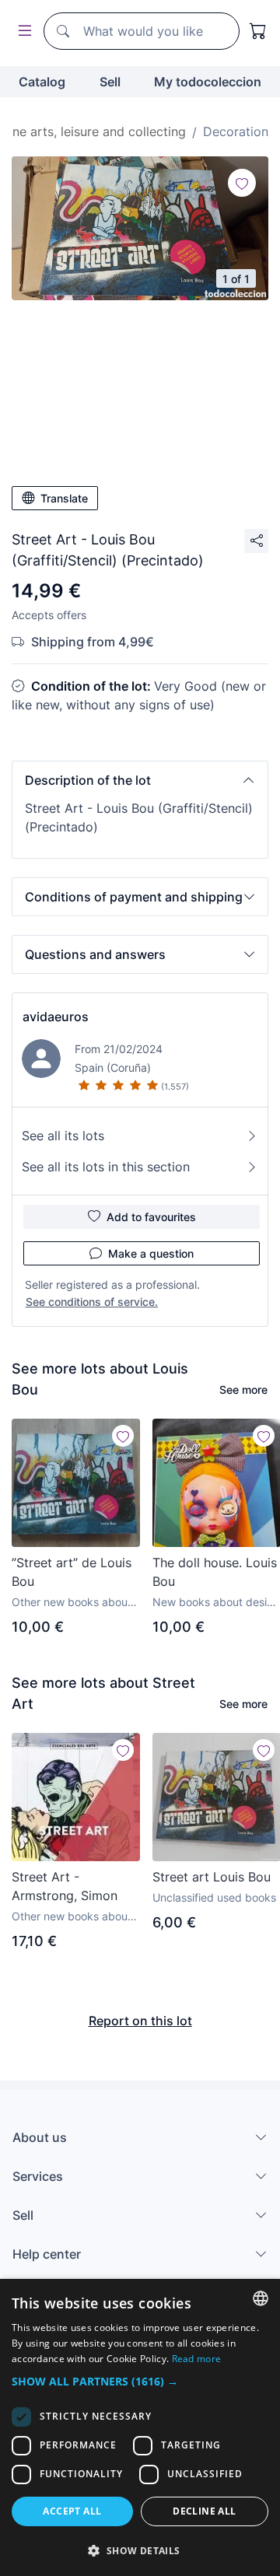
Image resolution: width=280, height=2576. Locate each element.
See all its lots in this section (106, 1167)
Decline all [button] (204, 2511)
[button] (140, 780)
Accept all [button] (72, 2511)
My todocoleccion (208, 82)
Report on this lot (140, 2021)
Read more (197, 2359)
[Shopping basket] (258, 31)
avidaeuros (56, 1017)
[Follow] (242, 183)
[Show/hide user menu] (22, 31)
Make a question (151, 1253)
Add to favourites (151, 1217)
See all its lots (63, 1136)
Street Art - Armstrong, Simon (65, 1886)
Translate (64, 498)
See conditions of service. (92, 1302)
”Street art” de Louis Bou (72, 1572)
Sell (110, 82)
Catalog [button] (42, 82)
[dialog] (140, 2427)
